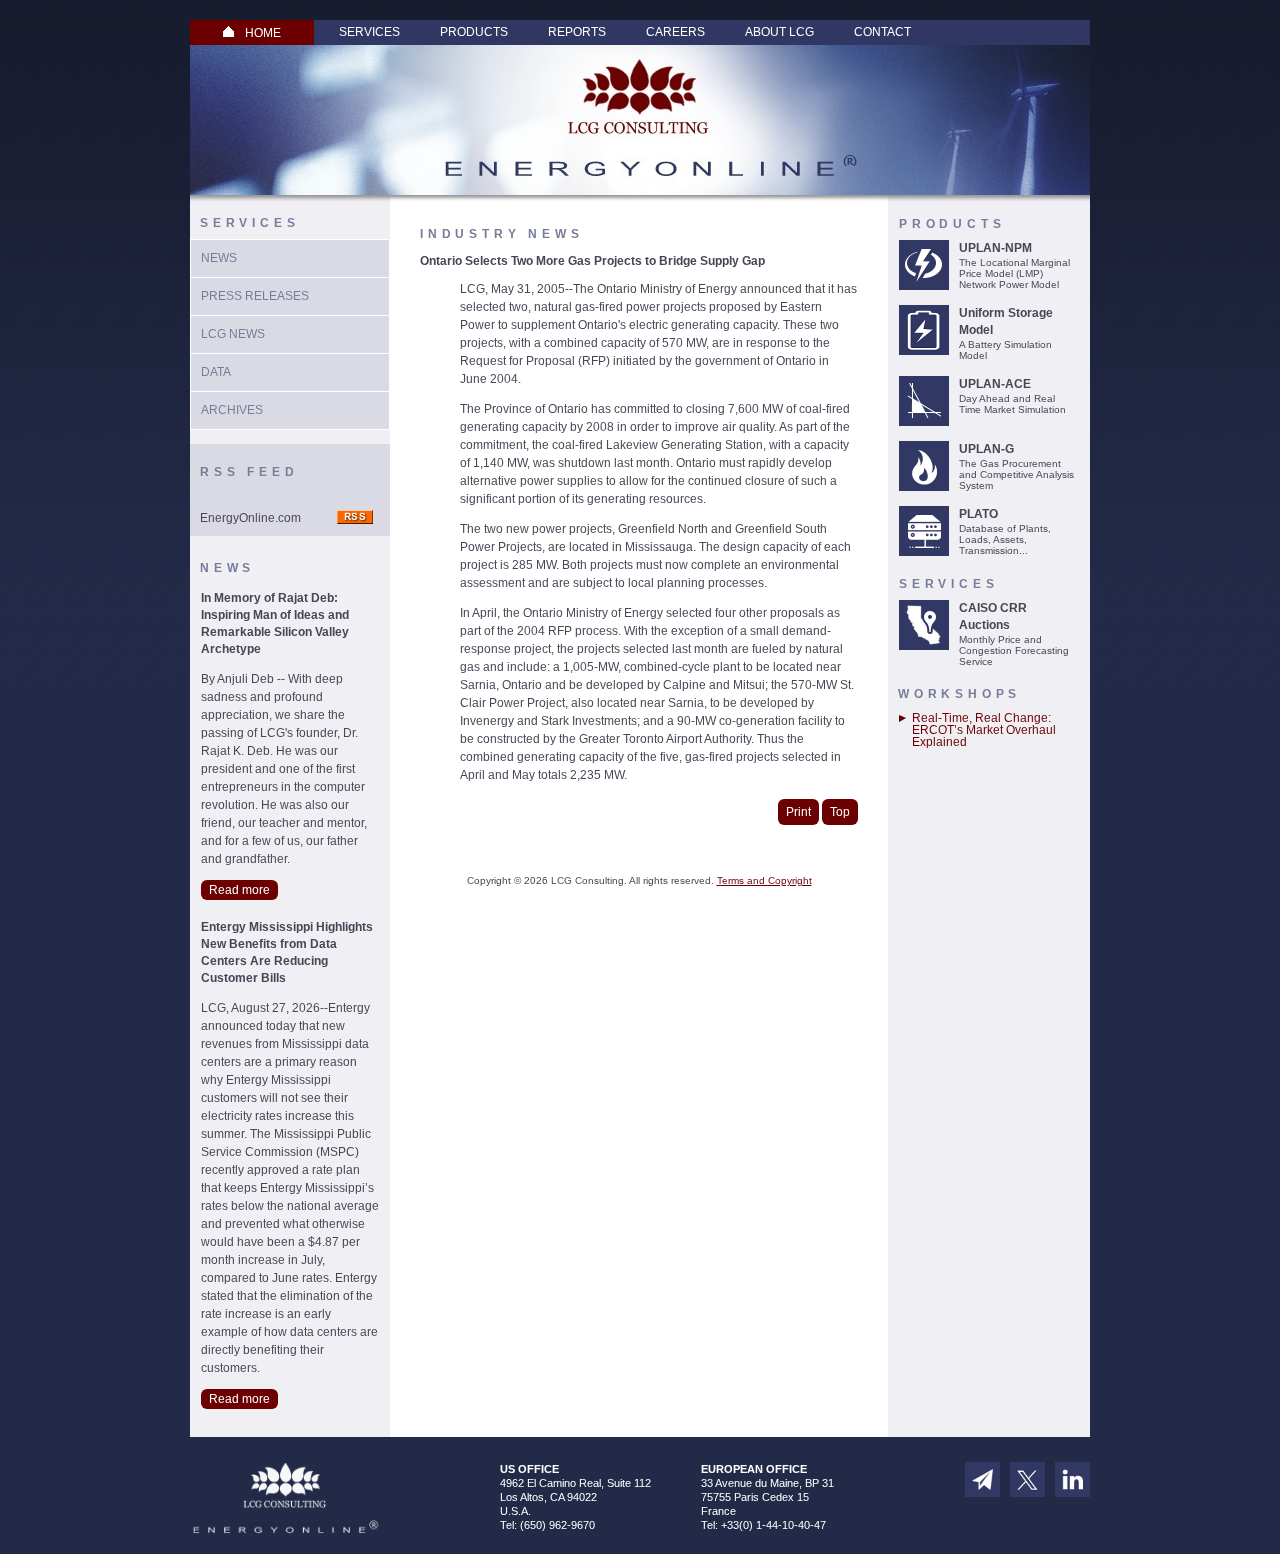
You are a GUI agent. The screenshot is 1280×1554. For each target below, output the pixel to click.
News (219, 258)
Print (798, 812)
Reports (577, 32)
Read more (239, 890)
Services (369, 32)
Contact (882, 32)
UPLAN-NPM (995, 248)
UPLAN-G (986, 449)
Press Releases (255, 296)
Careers (675, 32)
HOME (263, 33)
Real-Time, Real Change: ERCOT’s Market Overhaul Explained (984, 730)
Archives (232, 410)
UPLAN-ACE (995, 384)
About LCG (779, 32)
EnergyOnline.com (250, 518)
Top (840, 812)
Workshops (959, 694)
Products (474, 32)
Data (216, 372)
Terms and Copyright (764, 880)
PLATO (978, 514)
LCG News (233, 334)
